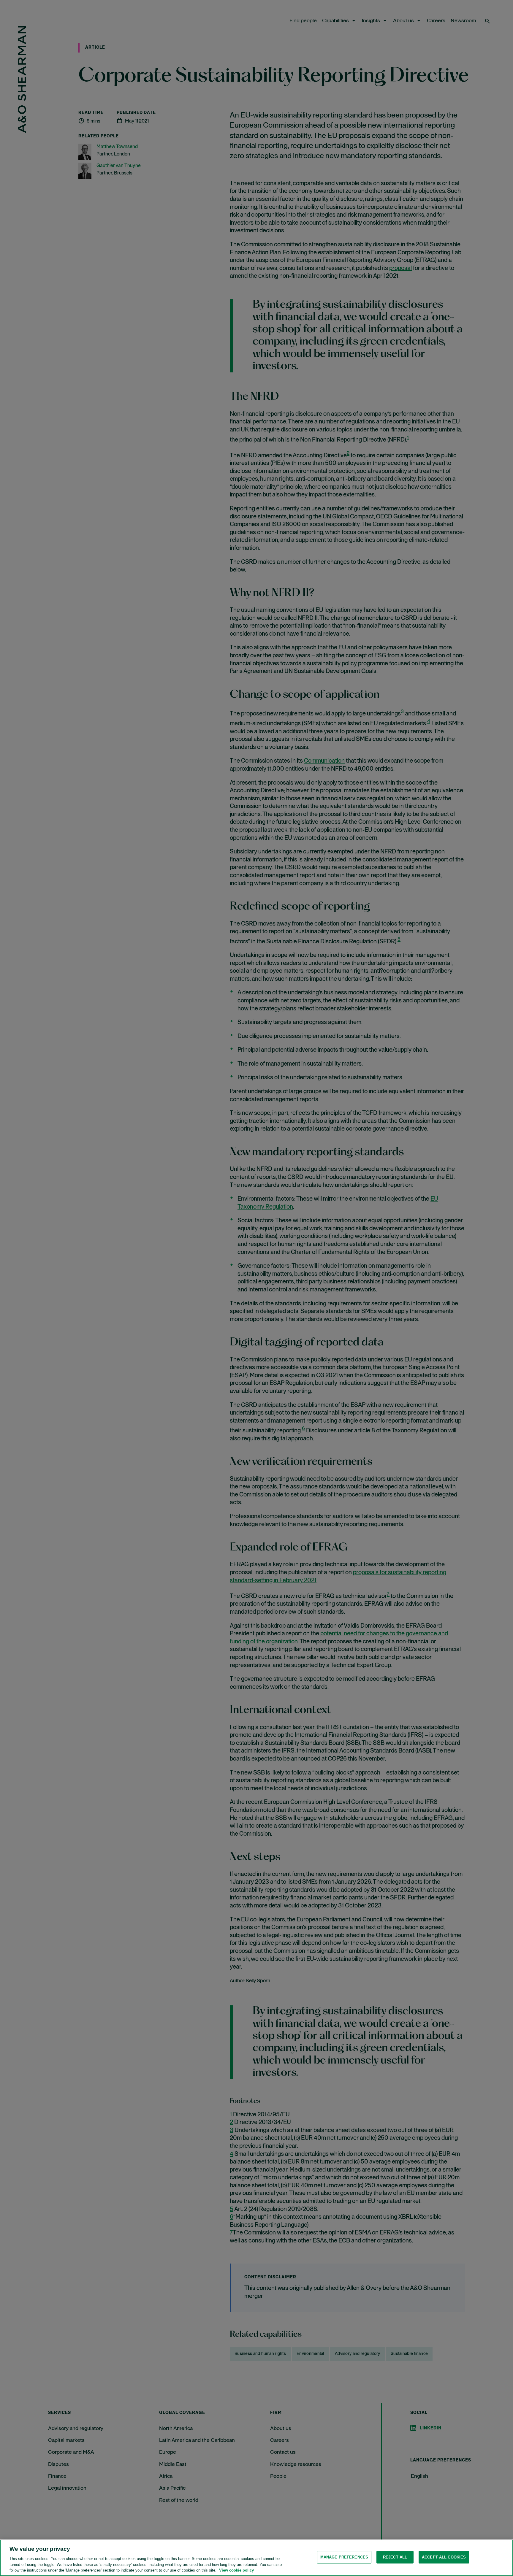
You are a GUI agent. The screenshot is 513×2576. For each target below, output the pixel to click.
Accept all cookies (444, 2557)
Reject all (395, 2557)
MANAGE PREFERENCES (344, 2557)
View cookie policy (236, 2570)
